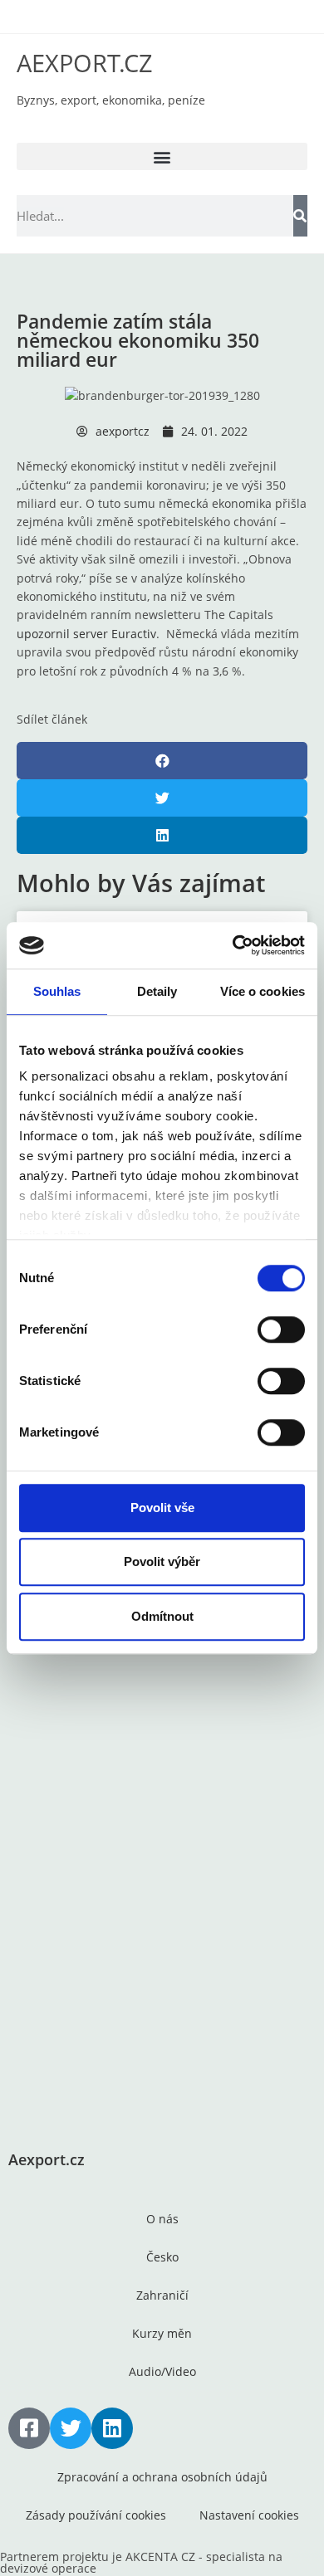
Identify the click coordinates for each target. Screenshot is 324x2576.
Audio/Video (162, 2371)
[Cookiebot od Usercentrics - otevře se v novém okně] (233, 945)
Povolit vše (162, 1508)
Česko (162, 2257)
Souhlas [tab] (57, 991)
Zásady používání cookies (96, 2515)
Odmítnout (162, 1616)
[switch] (281, 1329)
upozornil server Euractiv (86, 634)
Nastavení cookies (249, 2515)
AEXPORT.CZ (85, 63)
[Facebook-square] (29, 2428)
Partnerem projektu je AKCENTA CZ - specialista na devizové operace (141, 2562)
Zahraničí (162, 2295)
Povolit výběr (162, 1561)
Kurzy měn (162, 2333)
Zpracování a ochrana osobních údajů (162, 2477)
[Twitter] (71, 2428)
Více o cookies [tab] (263, 991)
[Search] (300, 216)
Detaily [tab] (157, 991)
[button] (162, 156)
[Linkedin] (112, 2428)
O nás (162, 2219)
